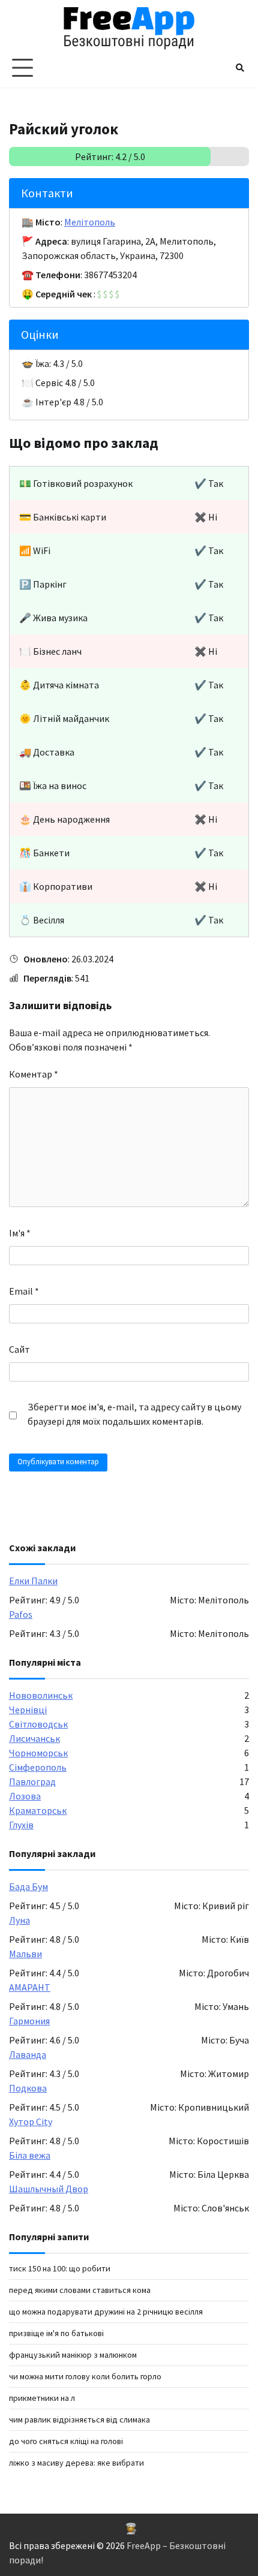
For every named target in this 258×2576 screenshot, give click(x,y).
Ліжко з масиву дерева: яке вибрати (76, 2463)
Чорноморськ (38, 1753)
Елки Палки (33, 1581)
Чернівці (28, 1710)
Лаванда (28, 2054)
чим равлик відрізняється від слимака (79, 2419)
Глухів (21, 1825)
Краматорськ (38, 1810)
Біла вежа (30, 2155)
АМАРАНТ (30, 1987)
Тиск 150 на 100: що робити (60, 2268)
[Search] (240, 68)
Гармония (29, 2021)
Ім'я (20, 1233)
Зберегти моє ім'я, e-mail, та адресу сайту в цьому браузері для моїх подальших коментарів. (134, 1414)
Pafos (21, 1614)
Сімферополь (38, 1767)
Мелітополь (90, 222)
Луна (19, 1920)
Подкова (28, 2088)
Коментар (34, 1074)
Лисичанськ (34, 1738)
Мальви (25, 1954)
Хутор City (31, 2121)
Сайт (19, 1349)
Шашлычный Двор (49, 2189)
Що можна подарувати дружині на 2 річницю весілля (106, 2312)
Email (24, 1291)
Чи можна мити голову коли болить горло (85, 2376)
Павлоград (32, 1781)
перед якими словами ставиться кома (80, 2290)
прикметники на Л (42, 2398)
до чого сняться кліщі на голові (66, 2441)
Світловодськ (38, 1724)
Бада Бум (28, 1886)
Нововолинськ (41, 1695)
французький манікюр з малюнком (73, 2355)
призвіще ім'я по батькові (56, 2333)
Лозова (25, 1796)
